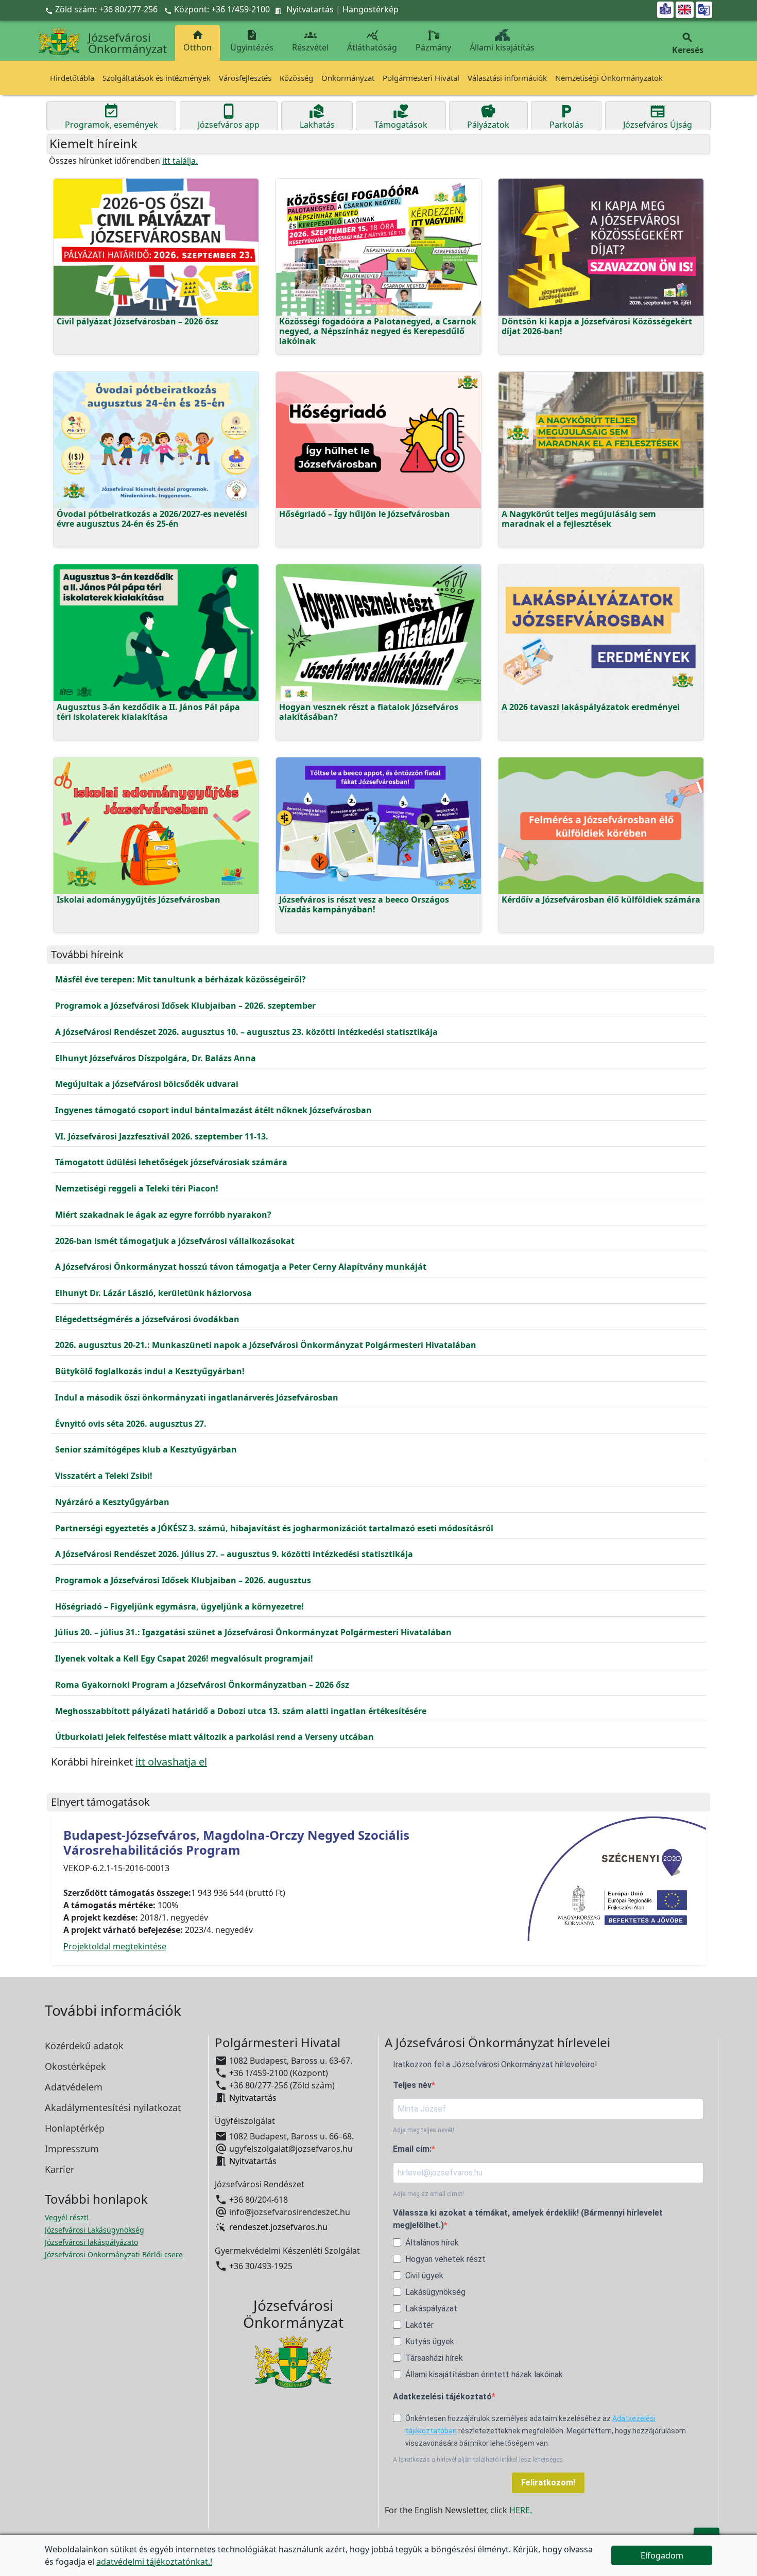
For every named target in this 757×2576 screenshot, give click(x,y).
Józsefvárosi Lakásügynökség (94, 2230)
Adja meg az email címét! (428, 2194)
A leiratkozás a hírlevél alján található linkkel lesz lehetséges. (479, 2460)
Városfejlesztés (245, 78)
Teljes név (412, 2085)
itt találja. (180, 161)
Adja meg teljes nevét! (424, 2130)
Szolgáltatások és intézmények (157, 78)
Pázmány (433, 47)
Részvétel (310, 41)
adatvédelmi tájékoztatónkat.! (154, 2562)
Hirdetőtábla (72, 78)
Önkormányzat (348, 78)
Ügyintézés (252, 41)
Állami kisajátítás (502, 47)
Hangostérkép (371, 9)
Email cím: (412, 2149)
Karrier (59, 2169)
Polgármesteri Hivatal (421, 78)
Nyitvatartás (310, 9)
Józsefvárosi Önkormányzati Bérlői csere (114, 2254)
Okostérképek (75, 2066)
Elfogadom (662, 2555)
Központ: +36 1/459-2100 (222, 9)
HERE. (521, 2510)
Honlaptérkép (75, 2128)
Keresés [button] (688, 44)
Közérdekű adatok (84, 2046)
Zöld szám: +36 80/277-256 (102, 9)
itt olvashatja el (171, 1762)
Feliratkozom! (548, 2483)
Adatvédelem (74, 2087)
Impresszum (72, 2149)
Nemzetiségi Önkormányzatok (609, 78)
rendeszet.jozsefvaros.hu (278, 2227)
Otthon (197, 41)
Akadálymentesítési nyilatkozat (113, 2107)
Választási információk (507, 78)
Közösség (296, 78)
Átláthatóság (372, 41)
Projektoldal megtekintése (115, 1946)
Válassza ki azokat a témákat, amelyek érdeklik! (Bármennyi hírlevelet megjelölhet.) (528, 2219)
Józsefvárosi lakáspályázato (91, 2242)
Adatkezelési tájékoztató (442, 2397)
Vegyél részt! (67, 2217)
